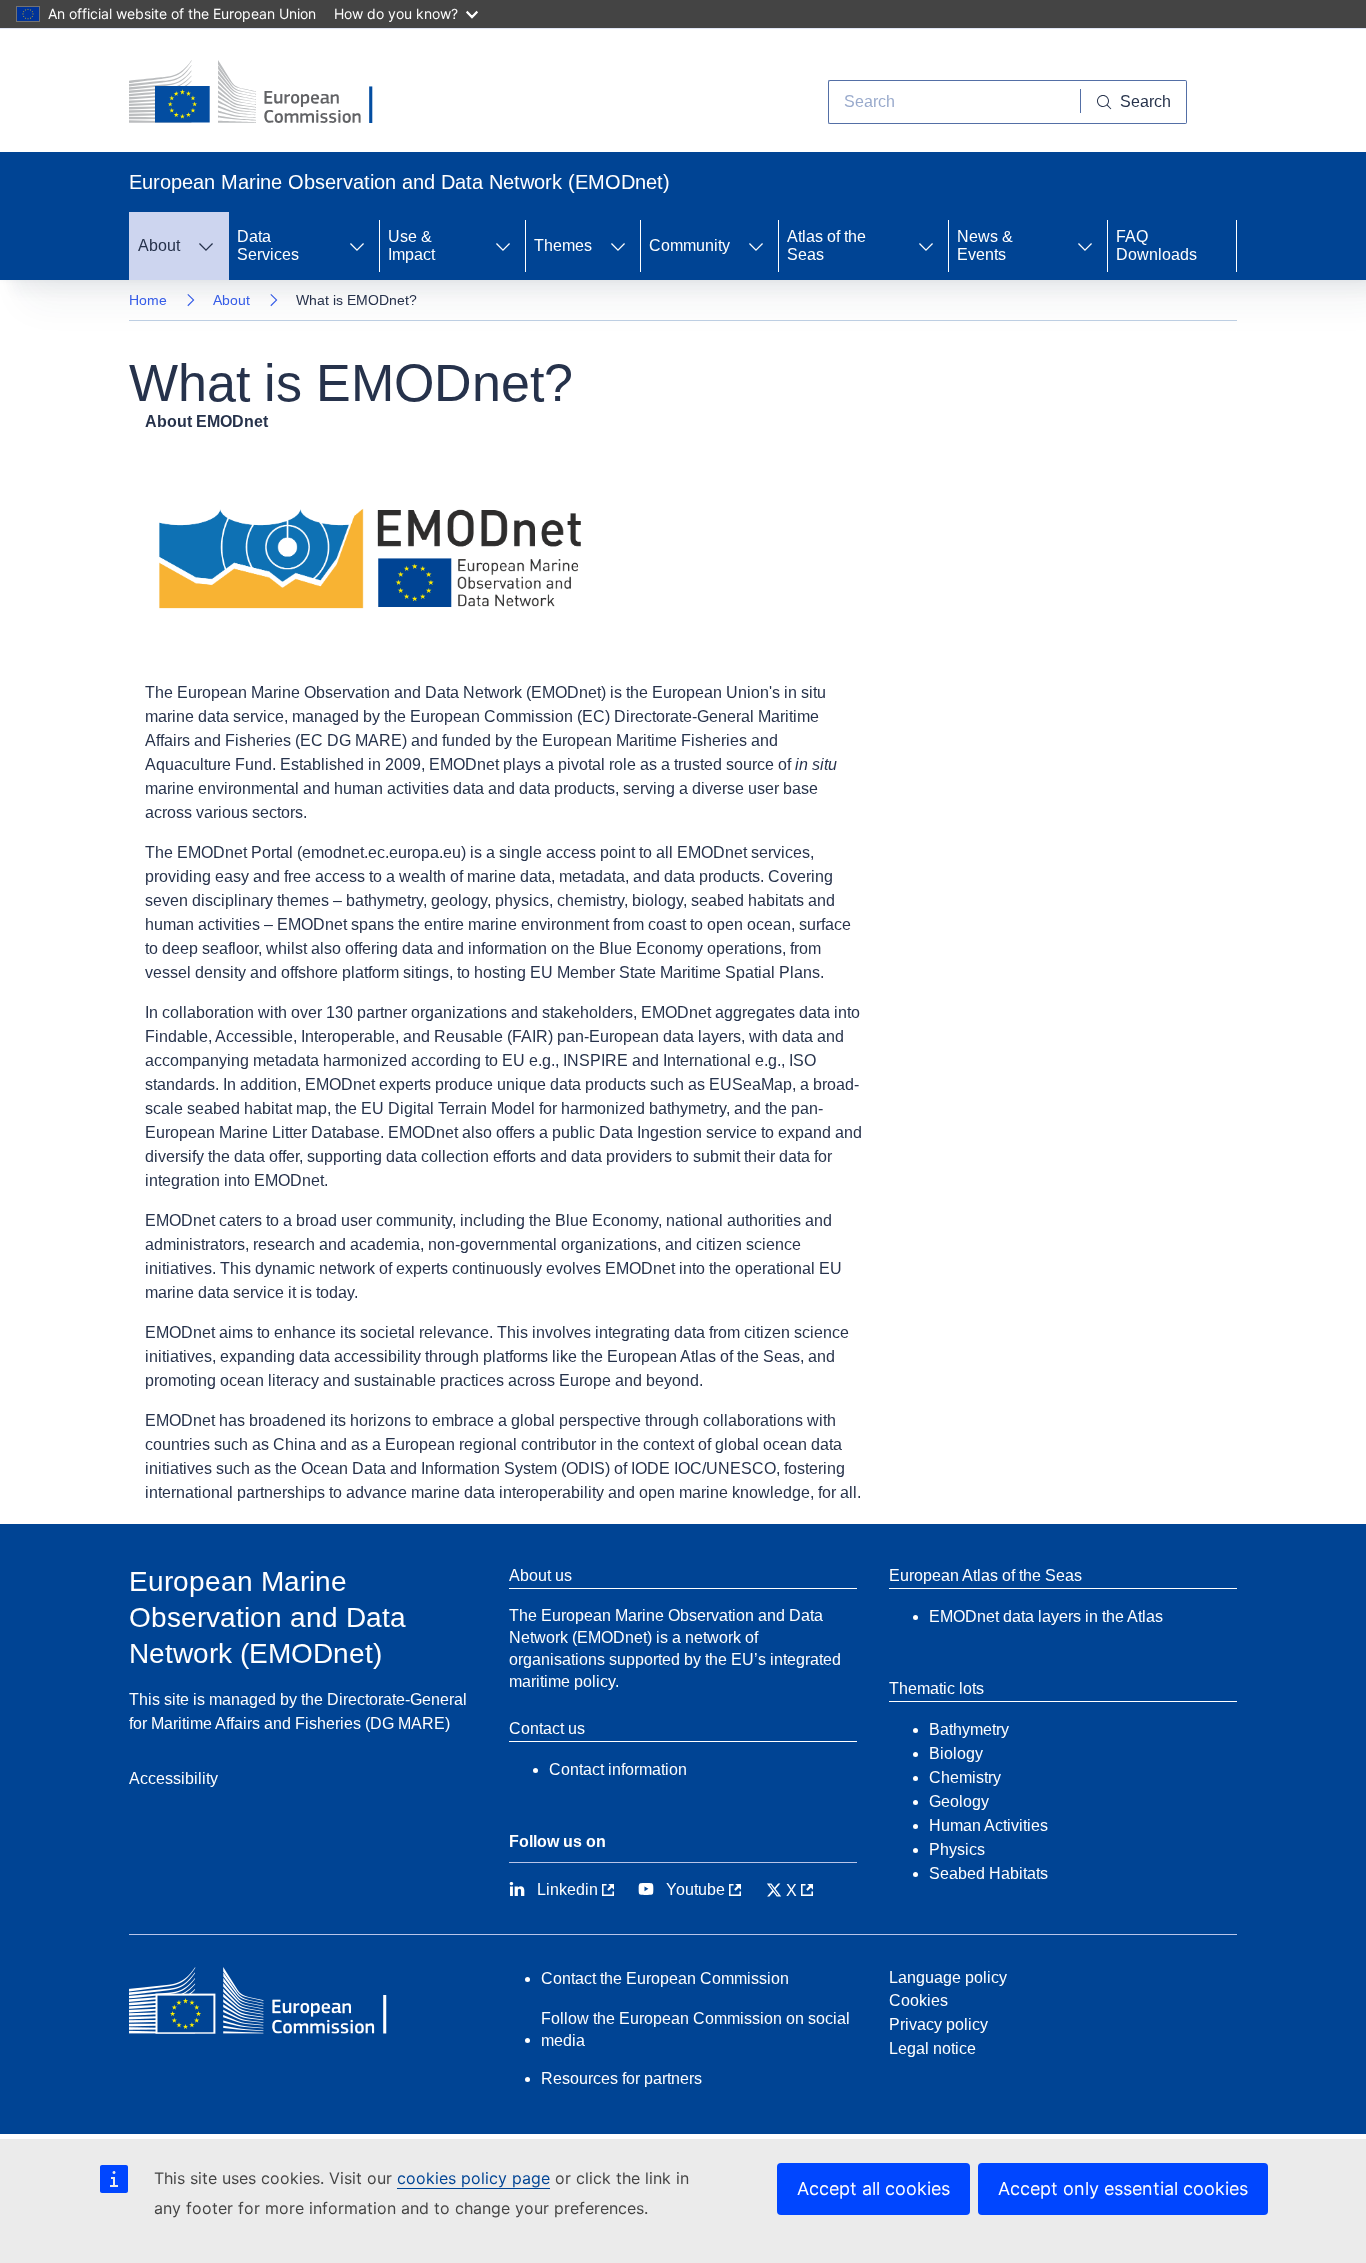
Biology (956, 1753)
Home (148, 300)
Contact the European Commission (665, 1978)
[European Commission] (266, 94)
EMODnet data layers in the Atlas (1046, 1616)
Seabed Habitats (988, 1873)
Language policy (948, 1977)
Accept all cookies (873, 2188)
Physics (957, 1849)
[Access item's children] (206, 246)
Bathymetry (969, 1729)
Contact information (618, 1769)
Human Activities (988, 1825)
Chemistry (965, 1777)
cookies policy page (473, 2178)
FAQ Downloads (1156, 245)
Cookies (918, 2000)
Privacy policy (938, 2024)
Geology (959, 1801)
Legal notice (932, 2048)
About (231, 300)
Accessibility (173, 1778)
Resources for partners (621, 2078)
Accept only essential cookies (1123, 2188)
